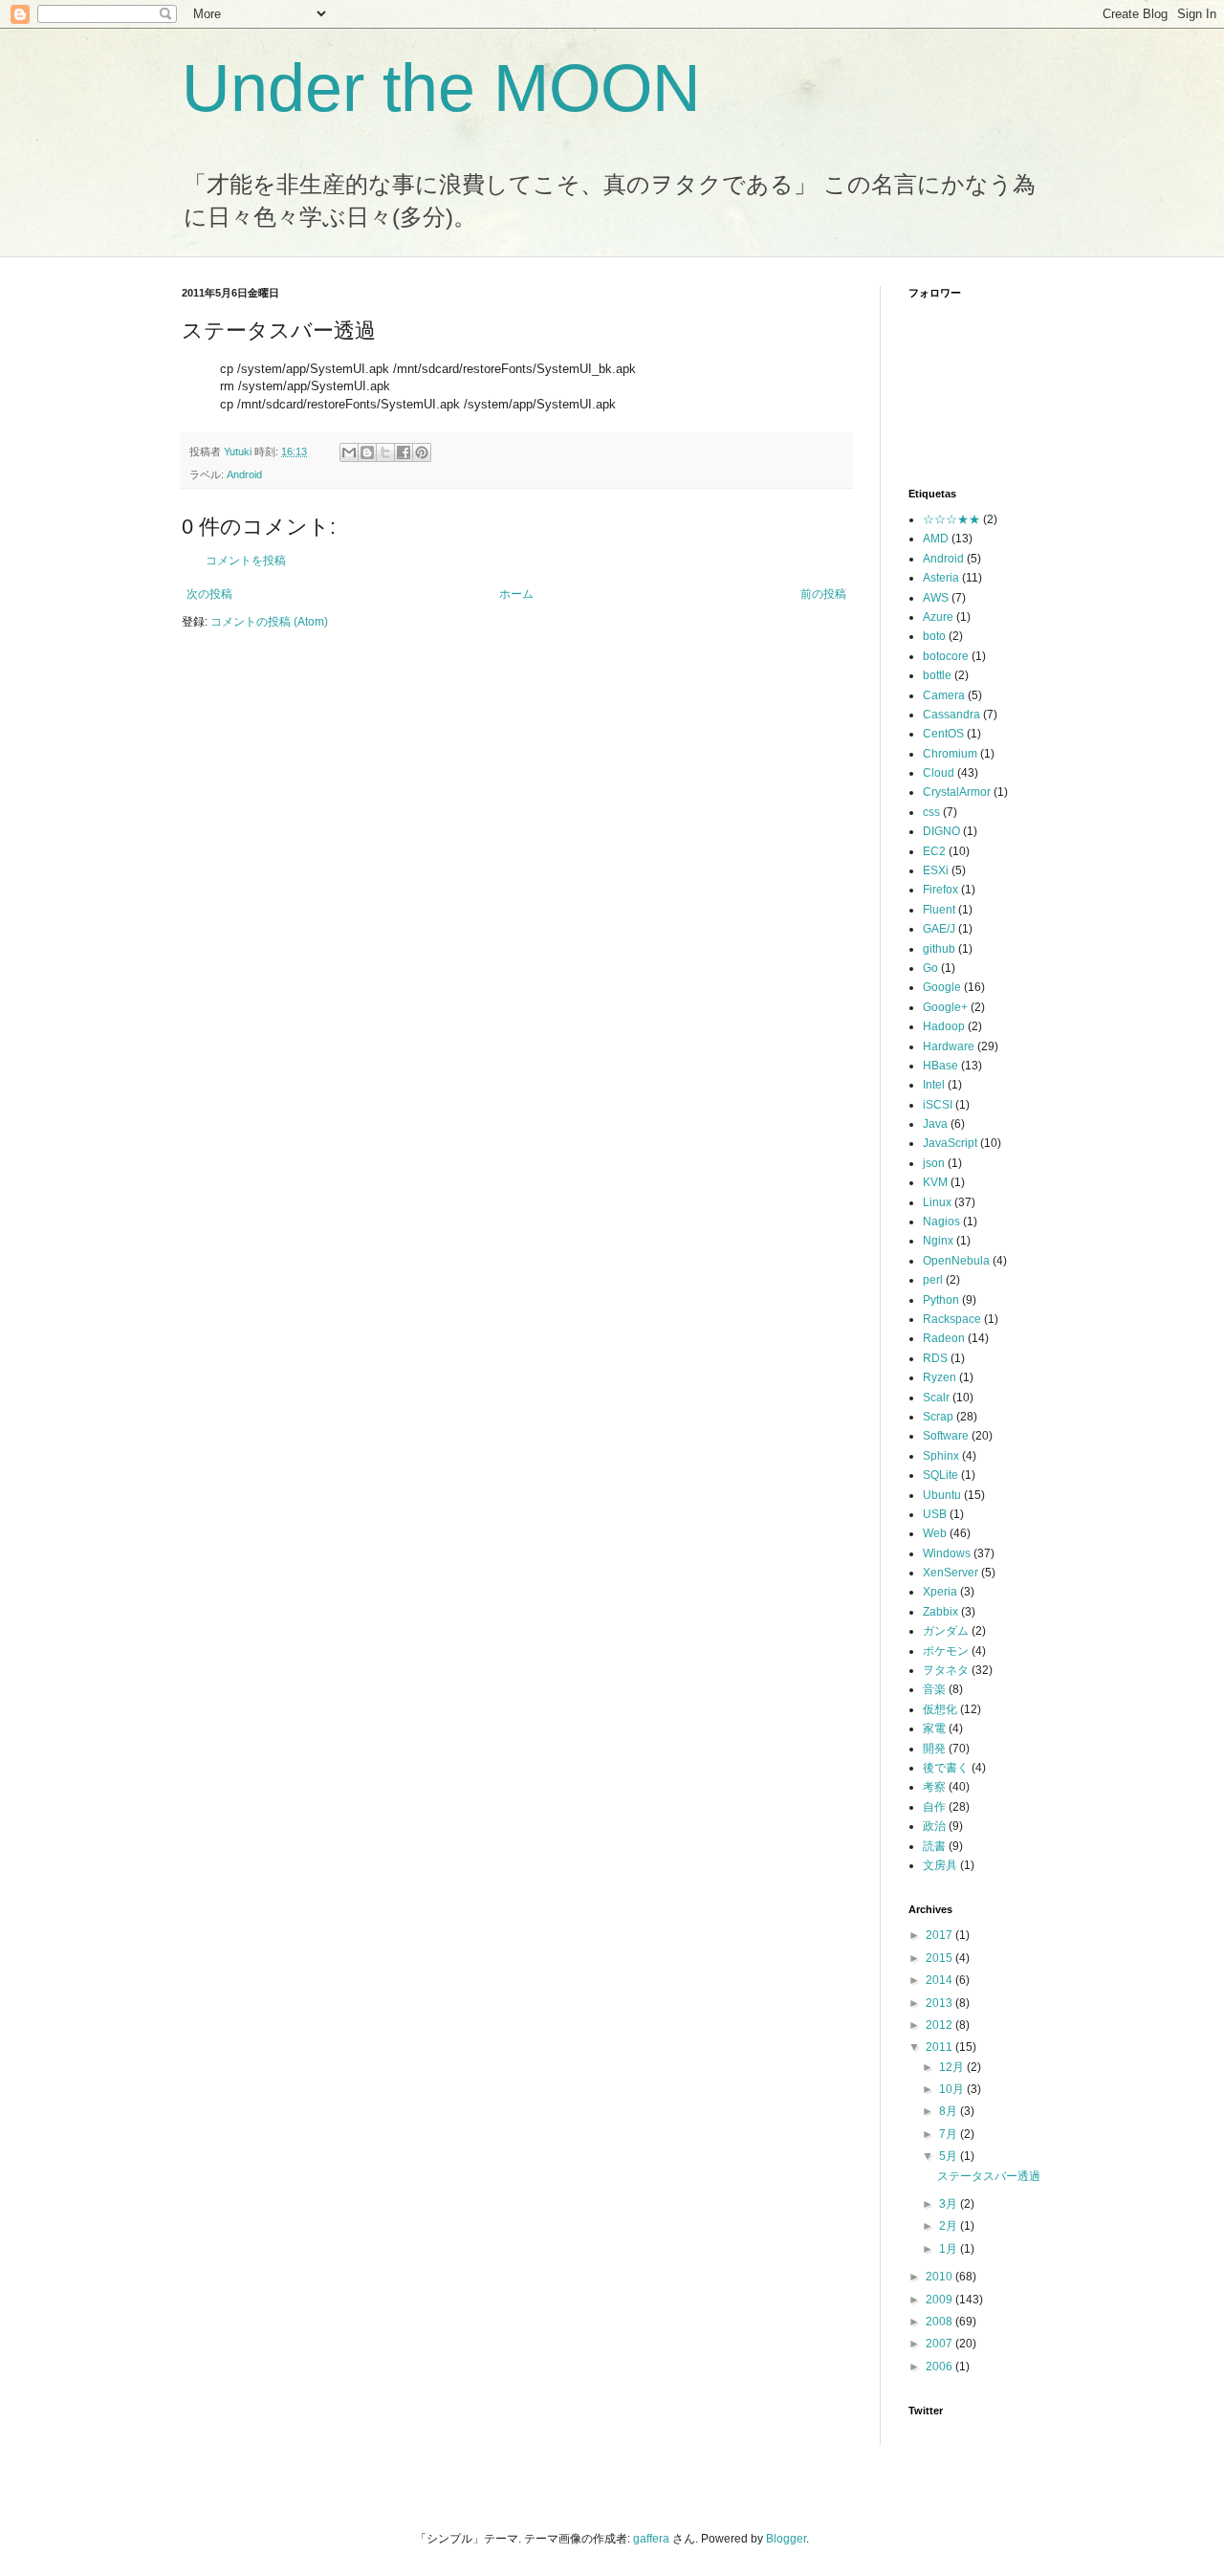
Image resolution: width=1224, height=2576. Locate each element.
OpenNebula (956, 1261)
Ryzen (940, 1377)
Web (935, 1533)
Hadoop (944, 1026)
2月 (950, 2226)
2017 (940, 1935)
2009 (940, 2300)
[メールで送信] (349, 452)
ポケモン (946, 1651)
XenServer (951, 1573)
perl (933, 1280)
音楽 (934, 1689)
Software (946, 1436)
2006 (940, 2367)
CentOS (943, 734)
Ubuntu (942, 1495)
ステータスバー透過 (989, 2176)
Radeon (944, 1338)
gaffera (651, 2539)
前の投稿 (823, 594)
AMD (936, 539)
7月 (950, 2134)
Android (244, 474)
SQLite (940, 1475)
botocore (946, 656)
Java (935, 1124)
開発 (934, 1749)
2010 (940, 2277)
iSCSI (938, 1105)
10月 (953, 2089)
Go (930, 968)
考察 (934, 1787)
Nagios (941, 1222)
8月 (950, 2111)
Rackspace (952, 1319)
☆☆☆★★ (951, 519)
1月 (950, 2249)
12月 (953, 2067)
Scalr (936, 1398)
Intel (934, 1085)
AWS (936, 598)
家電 (934, 1728)
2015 (940, 1958)
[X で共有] (385, 452)
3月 (950, 2204)
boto (934, 636)
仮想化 (940, 1709)
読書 (934, 1846)
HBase (940, 1066)
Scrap (938, 1417)
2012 (940, 2025)
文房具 (940, 1865)
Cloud (939, 773)
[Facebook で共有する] (404, 452)
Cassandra (951, 715)
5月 (950, 2156)
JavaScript (950, 1143)
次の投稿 (209, 594)
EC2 (934, 851)
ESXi (936, 870)
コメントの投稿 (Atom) (269, 622)
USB (935, 1514)
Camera (944, 695)
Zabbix (940, 1612)
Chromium (950, 754)
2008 (940, 2322)
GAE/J (939, 929)
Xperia (940, 1592)
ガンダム (946, 1631)
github (939, 949)
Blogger (786, 2539)
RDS (935, 1358)
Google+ (945, 1007)
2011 (940, 2047)
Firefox (940, 890)
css (931, 812)
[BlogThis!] (367, 452)
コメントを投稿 (246, 561)
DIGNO (941, 831)
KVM (935, 1182)
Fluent (939, 910)
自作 (934, 1807)
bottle (937, 675)
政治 (934, 1826)
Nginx (938, 1241)
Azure (938, 617)
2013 (940, 2003)
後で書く (946, 1768)
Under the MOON (441, 88)
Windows (947, 1553)
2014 (940, 1980)
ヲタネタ (946, 1670)
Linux (937, 1202)
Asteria (941, 578)
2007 (940, 2344)
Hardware (949, 1046)
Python (941, 1300)
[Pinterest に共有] (422, 452)
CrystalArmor (957, 792)
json (934, 1163)
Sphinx (941, 1456)
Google (942, 987)
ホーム (516, 594)
